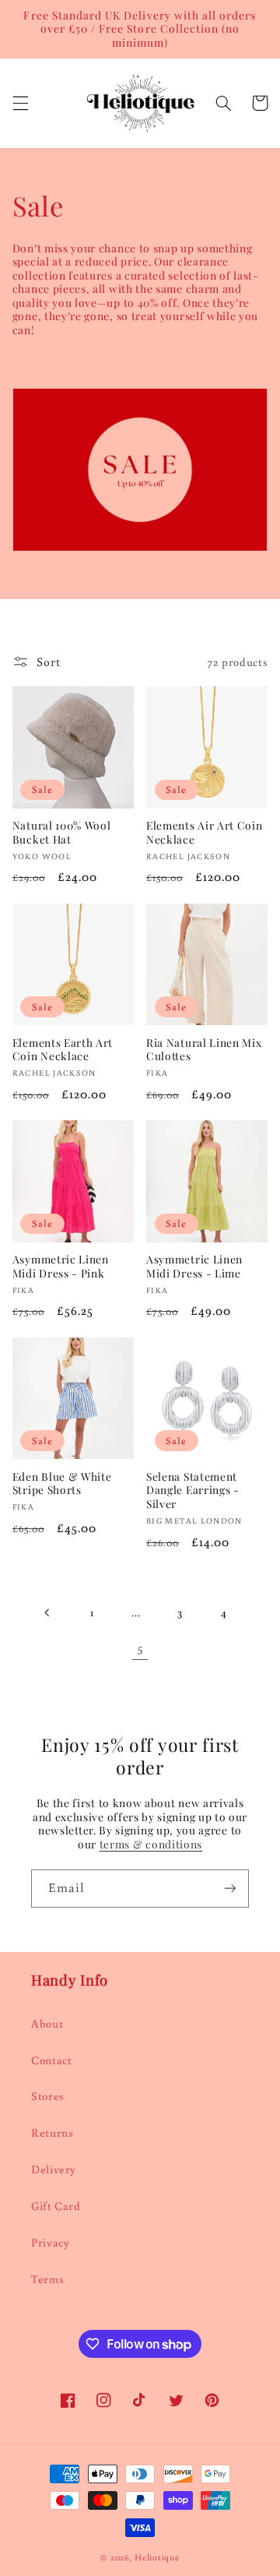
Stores (48, 2096)
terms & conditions (151, 1844)
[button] (20, 103)
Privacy (50, 2242)
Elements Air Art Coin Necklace (205, 832)
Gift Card (56, 2206)
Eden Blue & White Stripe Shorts (62, 1484)
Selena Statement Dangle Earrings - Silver (193, 1490)
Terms (47, 2279)
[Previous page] (47, 1612)
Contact (51, 2060)
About (47, 2023)
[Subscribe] (230, 1889)
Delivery (54, 2169)
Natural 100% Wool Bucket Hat (62, 832)
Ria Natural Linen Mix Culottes (204, 1050)
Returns (52, 2132)
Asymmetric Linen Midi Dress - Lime (194, 1266)
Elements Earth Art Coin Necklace (63, 1050)
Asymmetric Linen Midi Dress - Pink (61, 1266)
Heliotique (157, 2557)
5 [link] (140, 1647)
